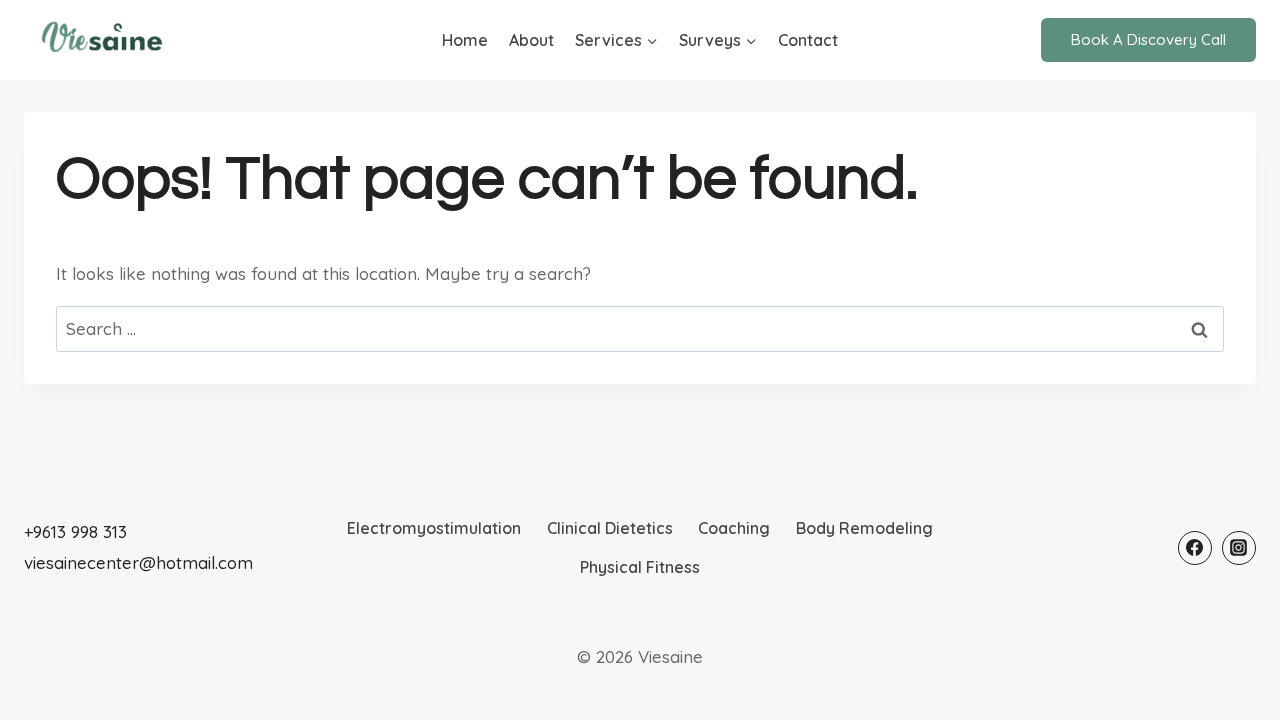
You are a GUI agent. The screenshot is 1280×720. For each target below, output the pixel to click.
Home (465, 40)
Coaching (734, 528)
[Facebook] (1195, 548)
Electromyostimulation (434, 528)
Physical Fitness (640, 567)
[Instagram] (1239, 548)
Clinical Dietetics (610, 528)
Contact (808, 40)
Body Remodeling (864, 528)
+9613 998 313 (75, 531)
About (531, 40)
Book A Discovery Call (1148, 39)
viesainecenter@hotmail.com (138, 562)
